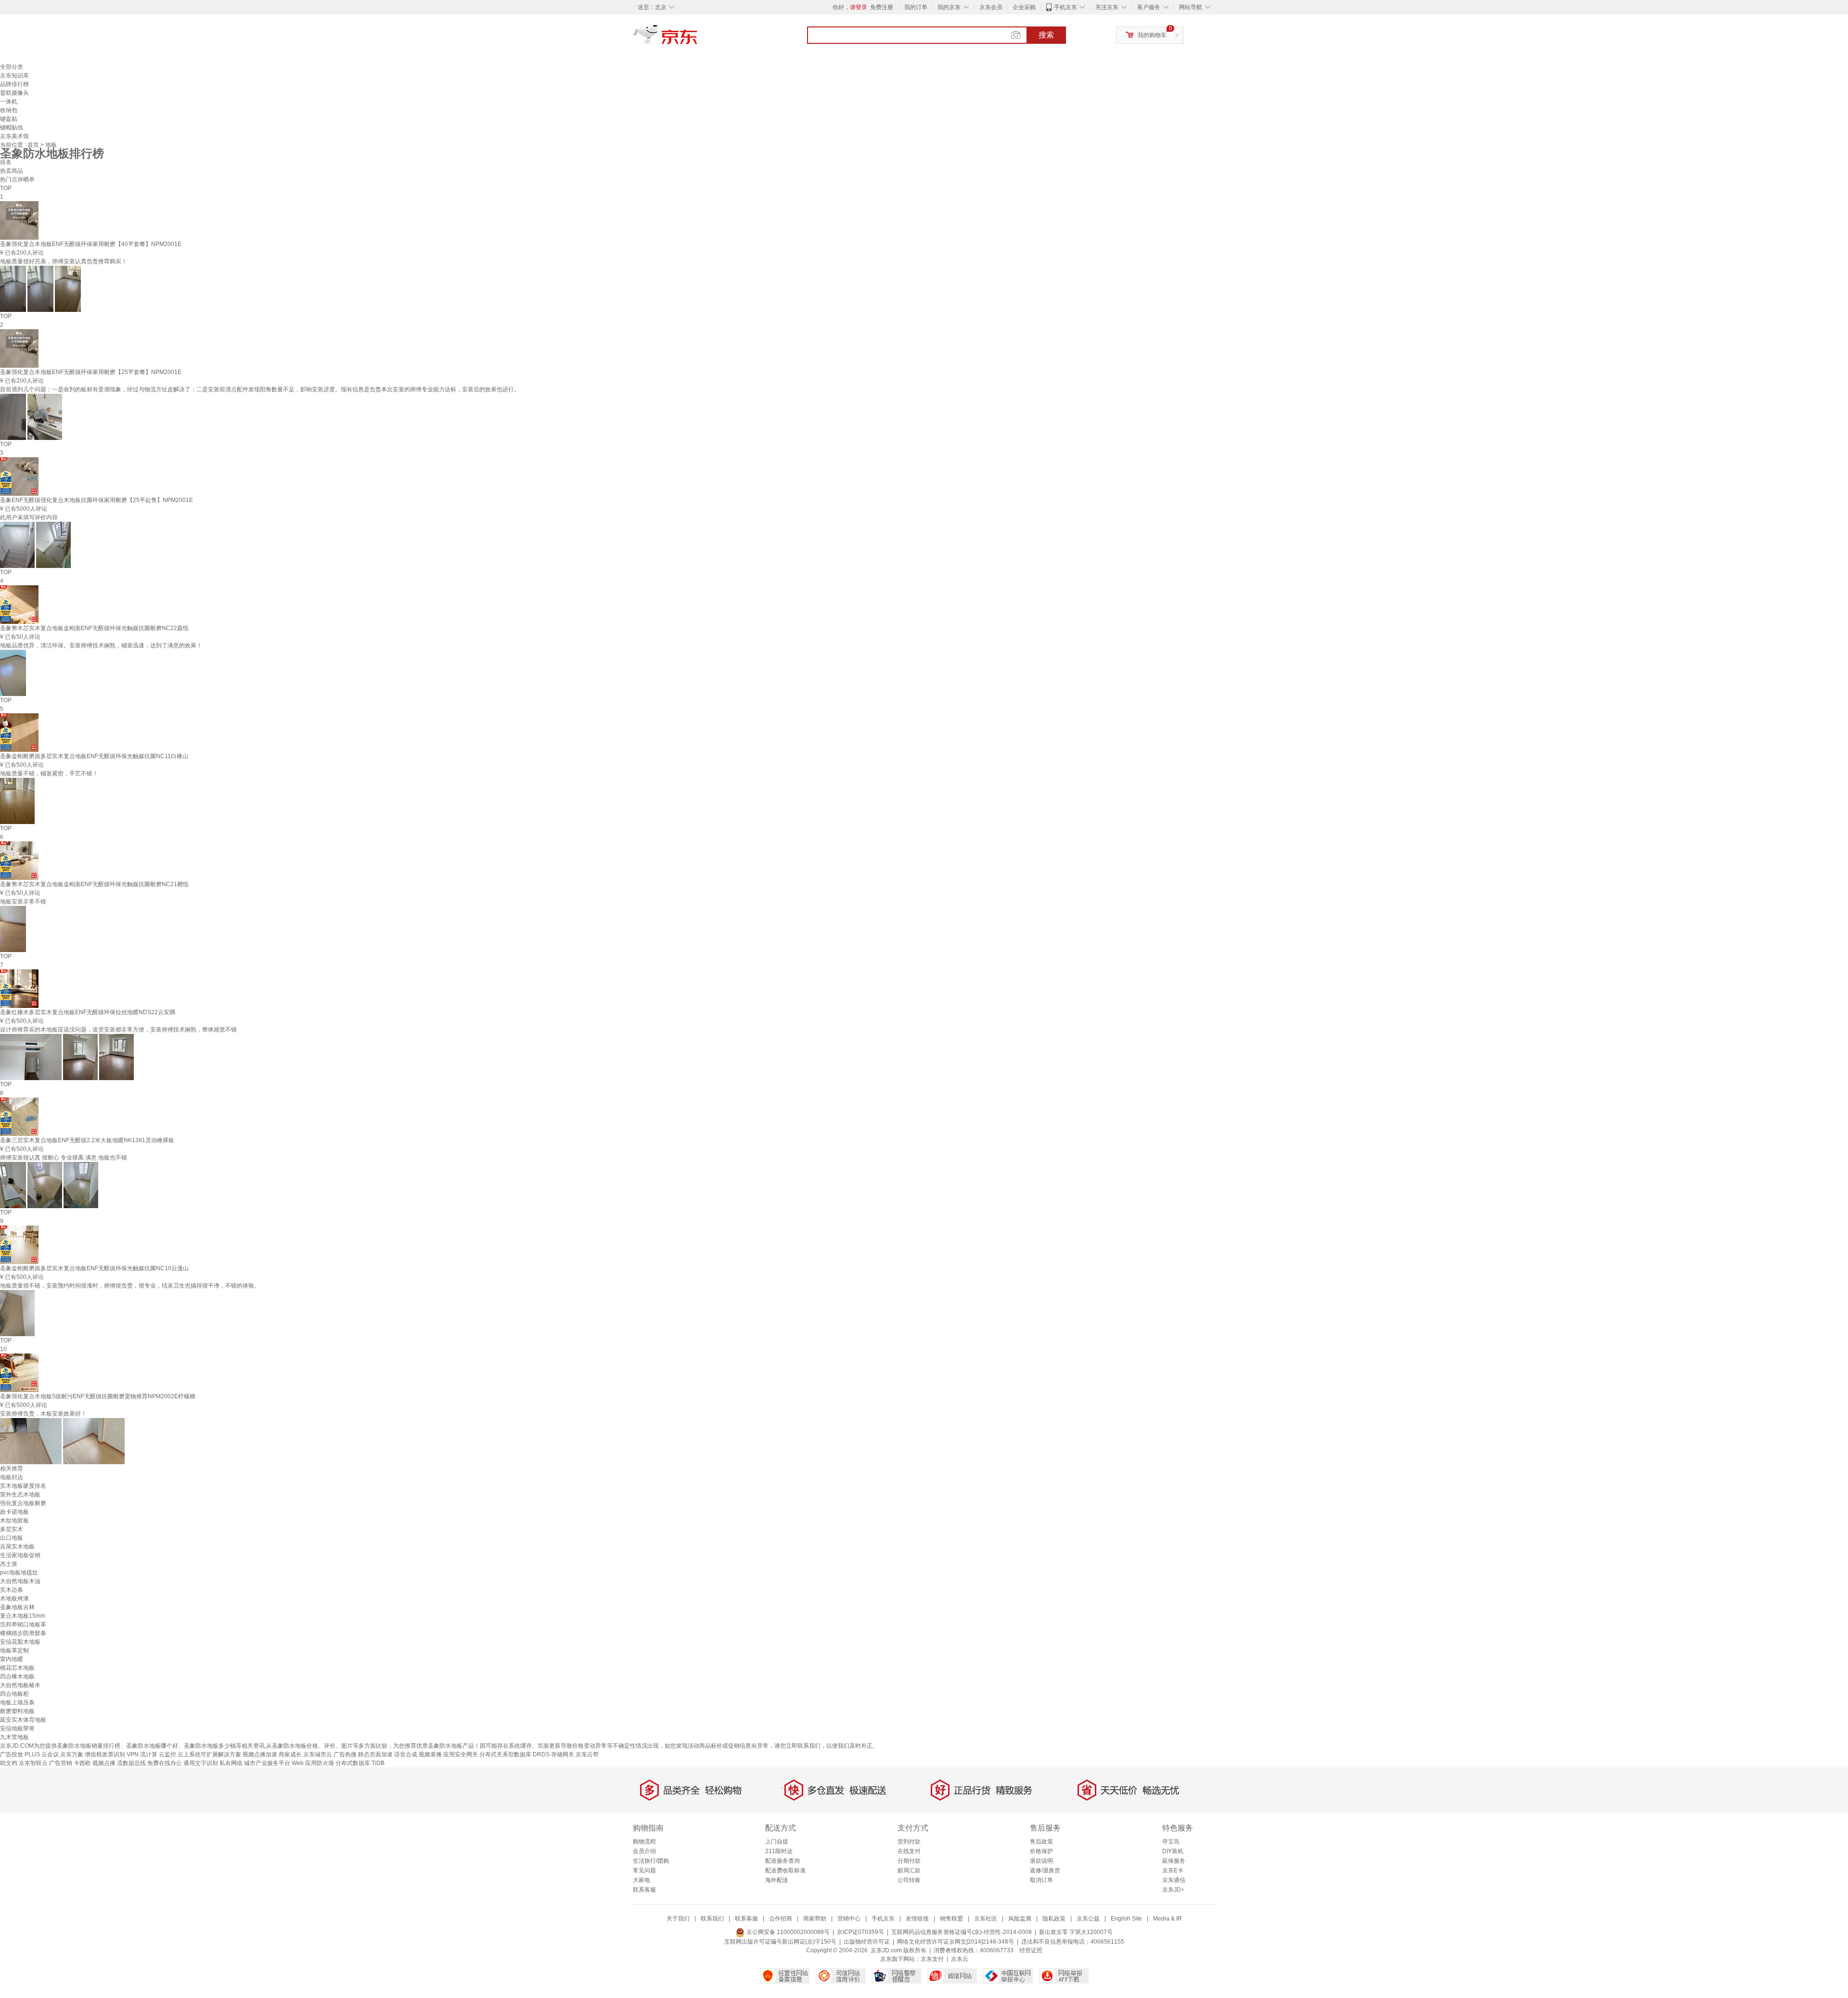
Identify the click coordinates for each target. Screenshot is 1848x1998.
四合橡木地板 (17, 1676)
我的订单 (916, 7)
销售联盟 (951, 1919)
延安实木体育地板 (23, 1720)
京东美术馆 (14, 136)
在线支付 (909, 1851)
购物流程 (644, 1842)
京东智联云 (33, 1763)
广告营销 (61, 1763)
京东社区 (986, 1919)
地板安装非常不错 (23, 902)
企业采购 (1024, 7)
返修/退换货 (1045, 1870)
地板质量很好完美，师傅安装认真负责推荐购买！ (64, 261)
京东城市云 (318, 1754)
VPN (133, 1754)
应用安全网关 (461, 1754)
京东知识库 (14, 76)
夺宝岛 (1171, 1842)
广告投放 (12, 1754)
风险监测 (1020, 1919)
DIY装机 (1173, 1851)
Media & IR (1168, 1919)
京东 (698, 39)
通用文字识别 (201, 1763)
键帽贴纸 (12, 128)
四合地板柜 (14, 1694)
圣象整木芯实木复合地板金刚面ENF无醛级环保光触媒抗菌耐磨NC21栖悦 (94, 884)
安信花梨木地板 (20, 1642)
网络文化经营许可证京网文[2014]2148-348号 (956, 1942)
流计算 (149, 1754)
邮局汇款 (909, 1870)
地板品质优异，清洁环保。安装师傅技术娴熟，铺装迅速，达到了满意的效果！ (101, 645)
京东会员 (991, 7)
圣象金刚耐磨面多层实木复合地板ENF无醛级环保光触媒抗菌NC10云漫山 (94, 1268)
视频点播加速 (260, 1754)
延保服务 (1174, 1861)
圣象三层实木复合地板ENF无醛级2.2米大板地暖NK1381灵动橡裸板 (87, 1140)
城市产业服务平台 (267, 1763)
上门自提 (777, 1842)
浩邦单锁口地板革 (23, 1624)
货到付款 (909, 1842)
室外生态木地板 (20, 1495)
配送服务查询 (783, 1861)
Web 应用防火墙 (313, 1763)
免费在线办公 (165, 1763)
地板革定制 (14, 1650)
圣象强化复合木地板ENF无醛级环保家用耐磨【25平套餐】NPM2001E (91, 372)
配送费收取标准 (785, 1870)
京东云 (960, 1959)
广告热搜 (345, 1754)
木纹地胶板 (14, 1521)
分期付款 (909, 1861)
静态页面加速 (375, 1754)
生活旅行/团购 (651, 1861)
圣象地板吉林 (17, 1607)
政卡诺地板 (14, 1512)
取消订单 (1041, 1880)
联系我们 (712, 1919)
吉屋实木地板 (17, 1547)
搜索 (1046, 35)
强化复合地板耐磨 (23, 1503)
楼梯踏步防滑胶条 (23, 1633)
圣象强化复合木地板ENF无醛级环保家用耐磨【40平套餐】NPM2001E (91, 244)
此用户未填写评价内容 (29, 517)
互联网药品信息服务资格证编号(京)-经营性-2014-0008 (962, 1932)
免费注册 (882, 7)
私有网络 (231, 1763)
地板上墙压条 (17, 1702)
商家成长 (290, 1754)
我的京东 (949, 7)
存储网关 (563, 1754)
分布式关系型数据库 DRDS (514, 1754)
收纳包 (9, 110)
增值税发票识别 (105, 1754)
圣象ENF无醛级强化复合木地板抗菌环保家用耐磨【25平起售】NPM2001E (96, 500)
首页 (34, 145)
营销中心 (849, 1919)
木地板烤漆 (14, 1598)
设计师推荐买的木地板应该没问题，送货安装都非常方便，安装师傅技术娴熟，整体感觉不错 (118, 1030)
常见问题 (644, 1870)
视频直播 (430, 1754)
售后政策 (1041, 1842)
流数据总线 (131, 1763)
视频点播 (104, 1763)
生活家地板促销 (20, 1555)
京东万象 (72, 1754)
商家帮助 (815, 1919)
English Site (1126, 1919)
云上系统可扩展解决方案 (209, 1754)
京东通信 (1174, 1880)
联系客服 (644, 1890)
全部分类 (12, 67)
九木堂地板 (14, 1737)
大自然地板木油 (20, 1581)
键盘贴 (9, 119)
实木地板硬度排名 (23, 1486)
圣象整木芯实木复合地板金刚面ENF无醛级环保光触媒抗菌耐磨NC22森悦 (94, 628)
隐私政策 (1054, 1919)
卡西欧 (82, 1763)
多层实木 (12, 1529)
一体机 (9, 102)
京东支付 (932, 1959)
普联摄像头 (14, 93)
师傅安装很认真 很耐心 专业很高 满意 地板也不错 (64, 1158)
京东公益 (1088, 1919)
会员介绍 (644, 1851)
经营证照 (1031, 1950)
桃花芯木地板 (17, 1668)
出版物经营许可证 (867, 1942)
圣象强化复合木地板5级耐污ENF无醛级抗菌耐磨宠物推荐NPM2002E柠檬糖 (98, 1396)
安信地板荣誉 (17, 1728)
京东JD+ (1173, 1890)
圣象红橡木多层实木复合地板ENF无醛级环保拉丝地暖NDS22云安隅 (88, 1012)
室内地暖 (12, 1659)
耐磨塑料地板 (17, 1711)
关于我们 (678, 1919)
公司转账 (909, 1880)
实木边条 (12, 1590)
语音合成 (406, 1754)
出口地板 (12, 1538)
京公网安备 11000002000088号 (787, 1932)
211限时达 (779, 1851)
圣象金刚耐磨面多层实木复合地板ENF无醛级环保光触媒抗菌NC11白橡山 (94, 756)
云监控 (167, 1754)
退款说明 (1041, 1861)
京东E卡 (1173, 1870)
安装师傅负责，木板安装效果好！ (43, 1414)
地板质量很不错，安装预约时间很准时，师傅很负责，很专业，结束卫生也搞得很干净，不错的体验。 (130, 1286)
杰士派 (9, 1564)
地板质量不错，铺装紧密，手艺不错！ (49, 773)
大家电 (642, 1880)
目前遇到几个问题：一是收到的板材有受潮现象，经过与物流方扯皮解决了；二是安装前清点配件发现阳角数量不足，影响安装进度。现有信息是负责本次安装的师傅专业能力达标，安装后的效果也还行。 (260, 389)
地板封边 (12, 1477)
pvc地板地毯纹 (19, 1573)
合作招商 (781, 1919)
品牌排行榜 (14, 84)
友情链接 (917, 1919)
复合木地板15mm (23, 1616)
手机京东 (1065, 7)
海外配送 (777, 1880)
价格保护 (1041, 1851)
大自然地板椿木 (20, 1685)
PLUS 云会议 (42, 1754)
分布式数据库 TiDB (360, 1763)
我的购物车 (1152, 35)
